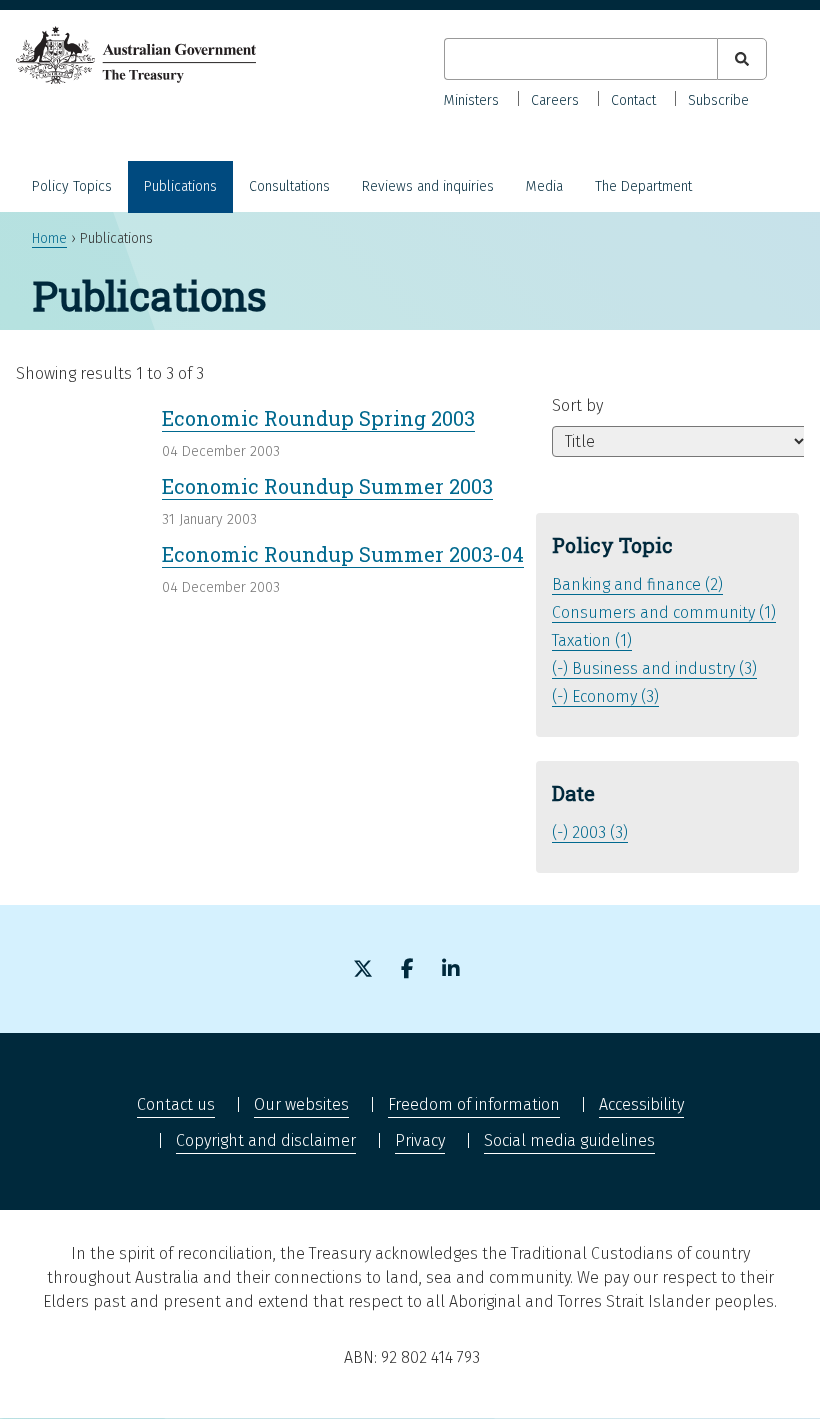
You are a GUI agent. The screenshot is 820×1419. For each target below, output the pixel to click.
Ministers (471, 100)
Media (544, 186)
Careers (555, 100)
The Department (643, 186)
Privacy (420, 1140)
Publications (180, 186)
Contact (633, 100)
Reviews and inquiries (428, 186)
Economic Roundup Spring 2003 (318, 418)
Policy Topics (72, 186)
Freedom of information (474, 1104)
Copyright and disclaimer (266, 1140)
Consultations (289, 186)
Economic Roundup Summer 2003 (327, 486)
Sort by (577, 405)
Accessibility (641, 1104)
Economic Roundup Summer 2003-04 (343, 554)
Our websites (301, 1104)
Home (49, 238)
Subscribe (718, 100)
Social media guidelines (569, 1140)
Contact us (176, 1104)
